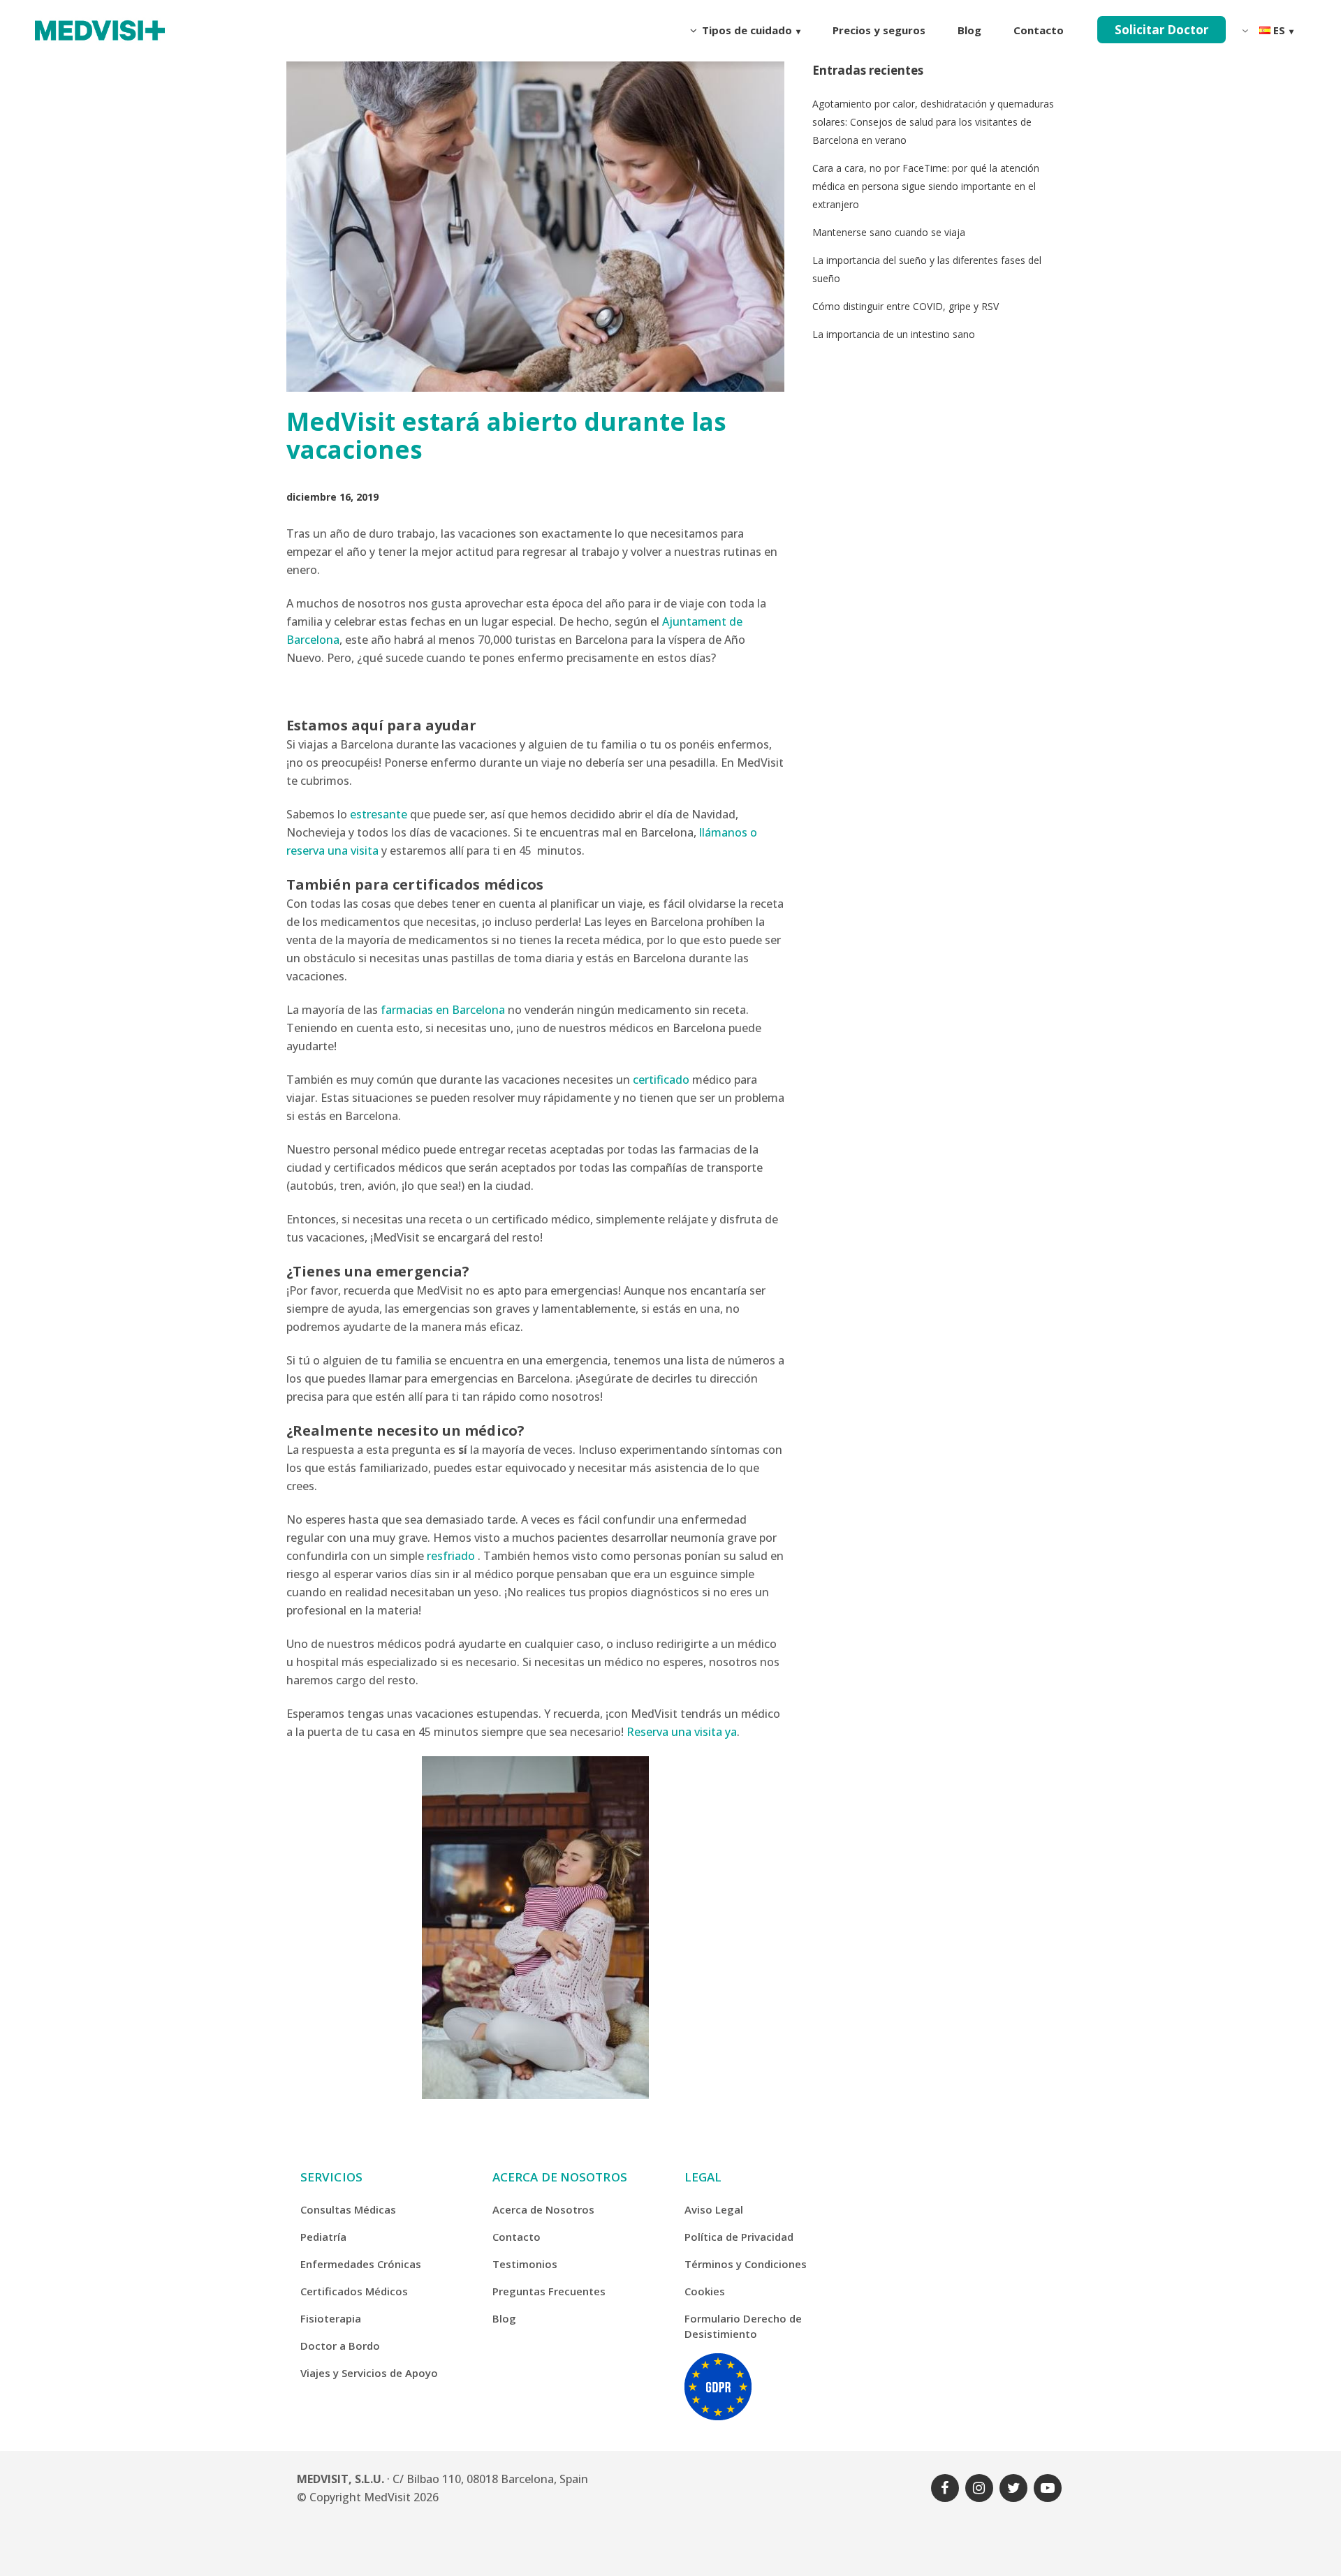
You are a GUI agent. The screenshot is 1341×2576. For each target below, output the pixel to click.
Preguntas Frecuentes (549, 2291)
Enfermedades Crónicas (361, 2264)
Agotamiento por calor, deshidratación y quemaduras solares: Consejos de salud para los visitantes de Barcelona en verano (933, 122)
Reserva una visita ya (682, 1732)
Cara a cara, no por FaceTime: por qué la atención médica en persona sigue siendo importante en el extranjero (926, 186)
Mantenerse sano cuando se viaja (889, 232)
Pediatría (323, 2237)
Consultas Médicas (348, 2209)
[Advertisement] (933, 476)
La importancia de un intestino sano (894, 334)
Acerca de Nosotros (543, 2209)
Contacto (516, 2237)
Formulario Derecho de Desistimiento (743, 2326)
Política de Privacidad (739, 2237)
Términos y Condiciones (746, 2264)
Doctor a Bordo (340, 2346)
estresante (379, 814)
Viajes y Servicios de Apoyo (369, 2373)
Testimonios (525, 2264)
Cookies (705, 2291)
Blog (504, 2318)
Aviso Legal (714, 2209)
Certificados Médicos (354, 2291)
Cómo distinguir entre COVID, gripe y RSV (906, 306)
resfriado (451, 1556)
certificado (661, 1080)
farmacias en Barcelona (443, 1010)
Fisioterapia (331, 2318)
